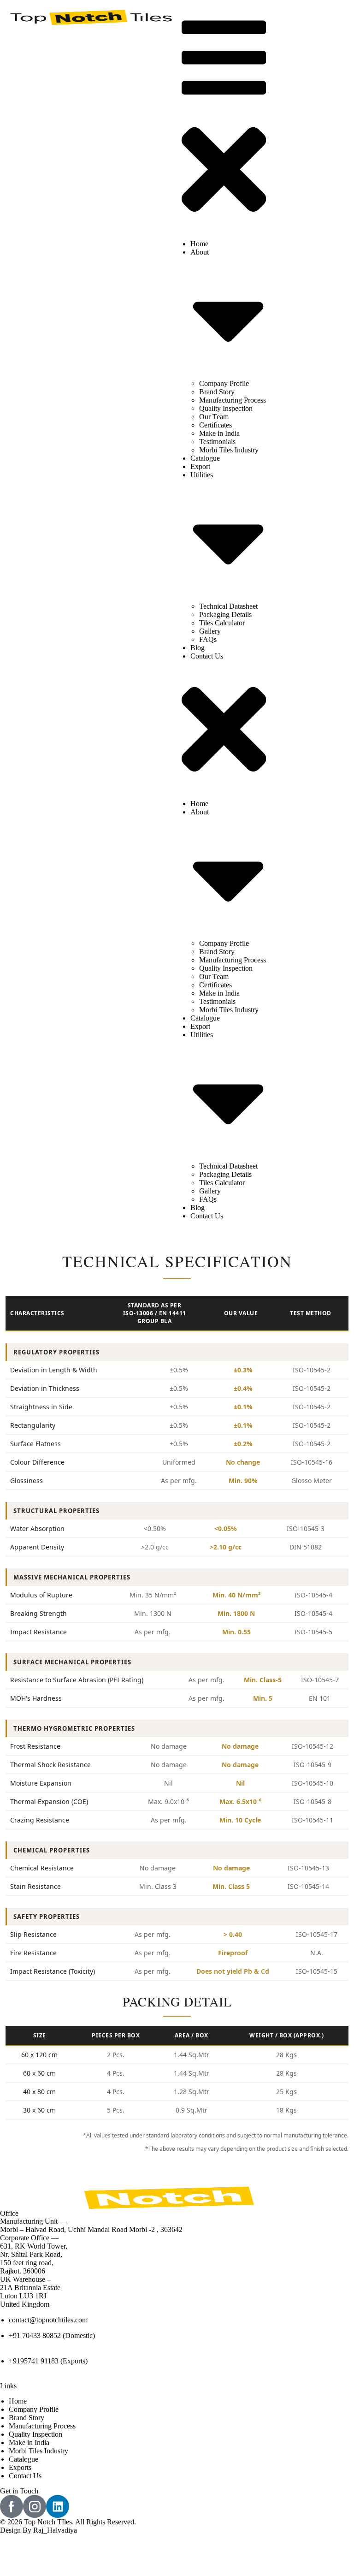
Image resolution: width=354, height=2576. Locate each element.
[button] (224, 121)
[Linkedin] (58, 2506)
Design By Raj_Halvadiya (38, 2530)
